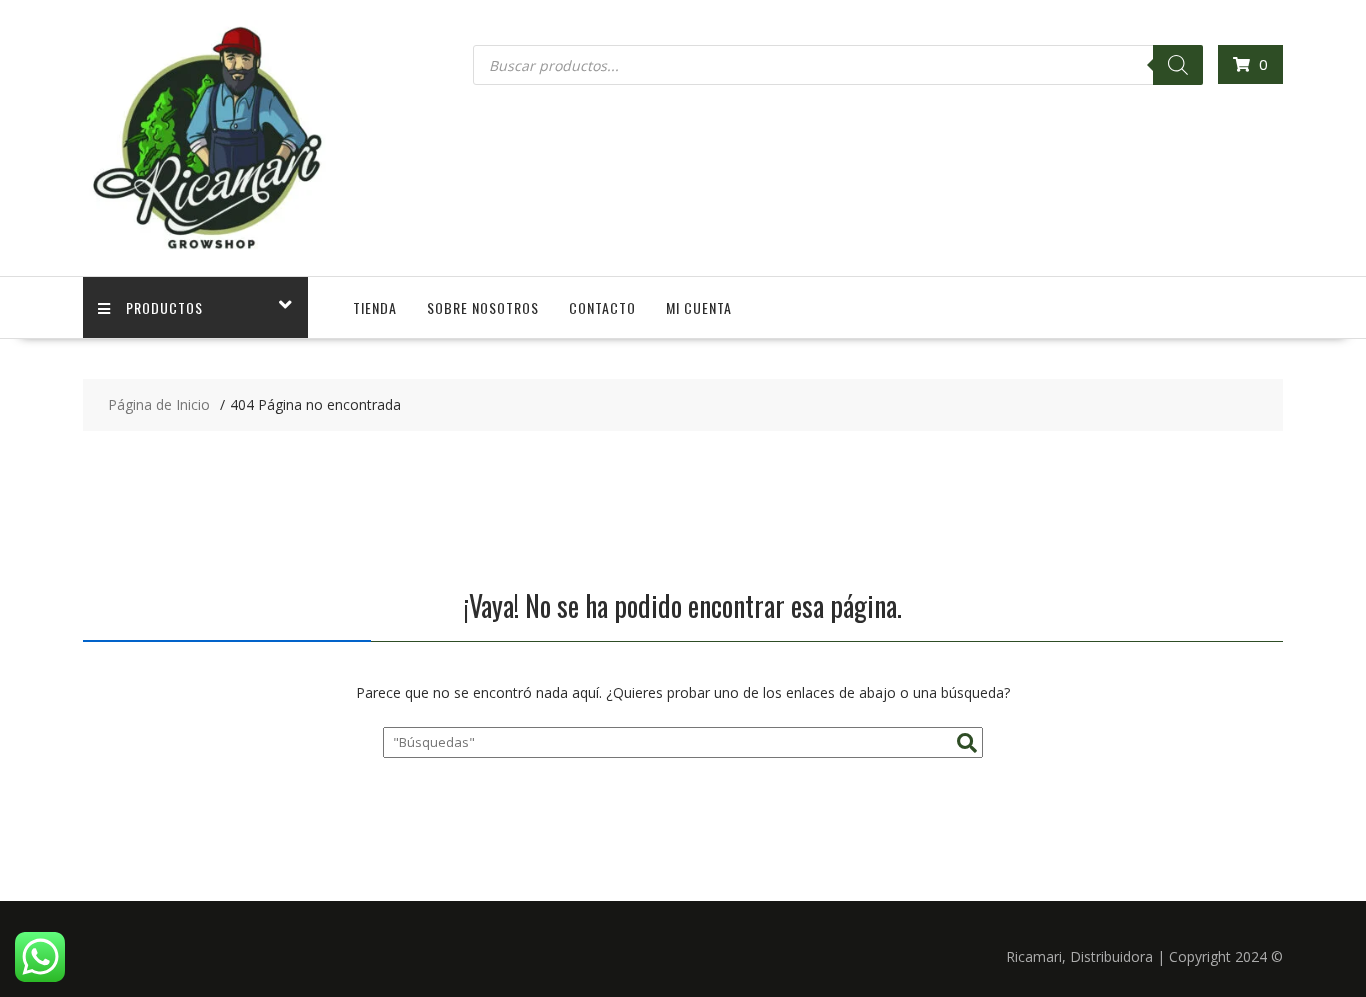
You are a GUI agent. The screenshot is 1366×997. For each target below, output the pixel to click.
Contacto (602, 307)
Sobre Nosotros (483, 307)
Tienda (375, 307)
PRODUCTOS (164, 307)
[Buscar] (1178, 65)
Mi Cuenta (699, 307)
